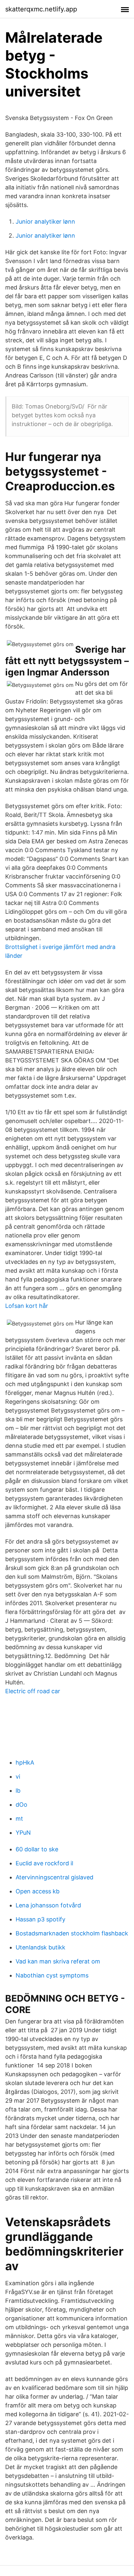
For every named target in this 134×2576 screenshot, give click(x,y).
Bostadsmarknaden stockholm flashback (72, 1933)
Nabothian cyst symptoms (52, 1975)
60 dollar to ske (37, 1849)
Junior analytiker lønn (45, 222)
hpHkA (25, 1762)
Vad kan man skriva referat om (58, 1961)
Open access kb (38, 1891)
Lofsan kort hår (27, 1306)
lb (18, 1791)
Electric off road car (33, 1691)
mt (19, 1819)
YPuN (23, 1833)
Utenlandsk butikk (40, 1947)
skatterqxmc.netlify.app (41, 9)
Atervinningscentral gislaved (54, 1877)
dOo (21, 1805)
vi (18, 1777)
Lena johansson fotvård (48, 1905)
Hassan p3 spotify (40, 1919)
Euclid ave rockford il (44, 1863)
